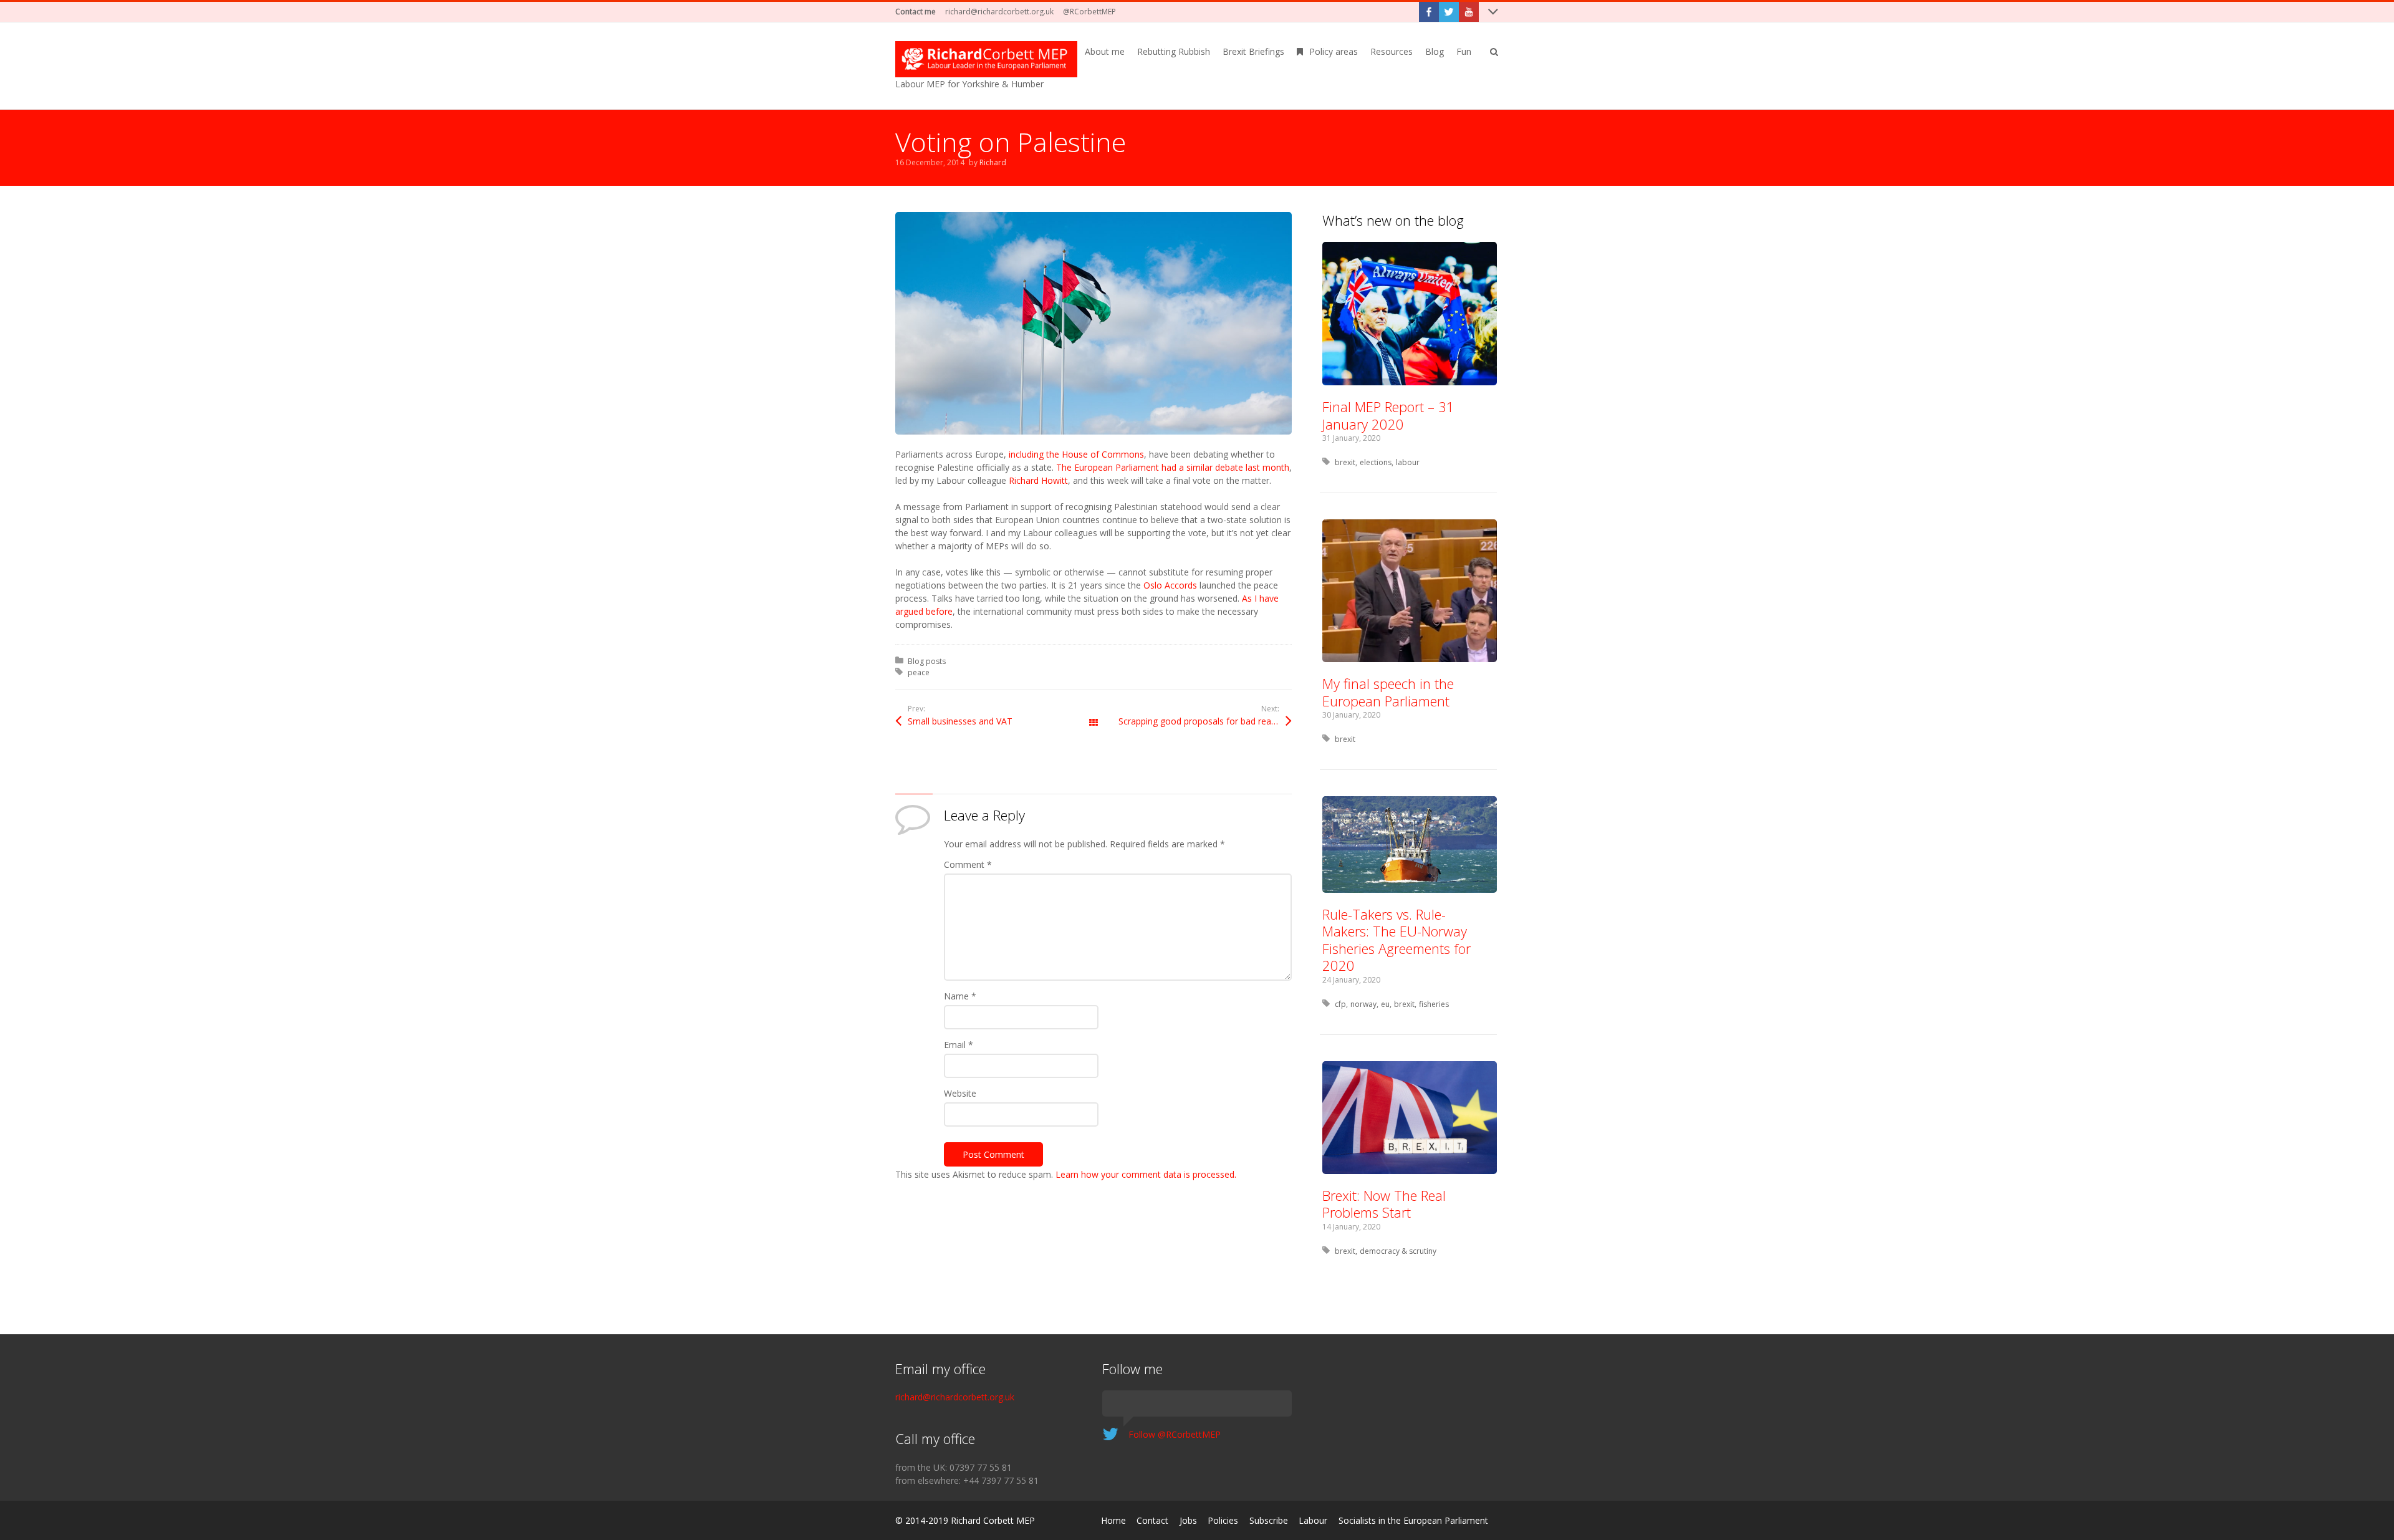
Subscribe (1269, 1520)
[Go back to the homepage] (986, 59)
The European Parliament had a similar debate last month (1173, 467)
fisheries (1434, 1004)
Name (960, 996)
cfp (1340, 1004)
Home (1113, 1520)
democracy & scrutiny (1398, 1251)
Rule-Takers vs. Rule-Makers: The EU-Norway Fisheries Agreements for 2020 (1396, 940)
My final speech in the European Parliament (1388, 692)
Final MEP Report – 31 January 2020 (1388, 415)
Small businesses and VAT (960, 721)
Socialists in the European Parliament (1413, 1520)
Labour (1313, 1520)
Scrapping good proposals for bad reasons (1204, 721)
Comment (968, 864)
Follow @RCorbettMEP (1175, 1434)
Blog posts (927, 661)
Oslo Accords (1170, 585)
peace (919, 672)
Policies (1223, 1520)
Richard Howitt (1038, 480)
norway (1363, 1004)
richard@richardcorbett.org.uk (999, 12)
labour (1408, 462)
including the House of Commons (1076, 454)
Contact (1152, 1520)
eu (1385, 1004)
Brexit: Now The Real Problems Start (1384, 1204)
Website (960, 1093)
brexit (1345, 462)
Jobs (1188, 1520)
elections (1376, 462)
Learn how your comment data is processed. (1146, 1174)
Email (959, 1045)
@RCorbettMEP (1089, 12)
